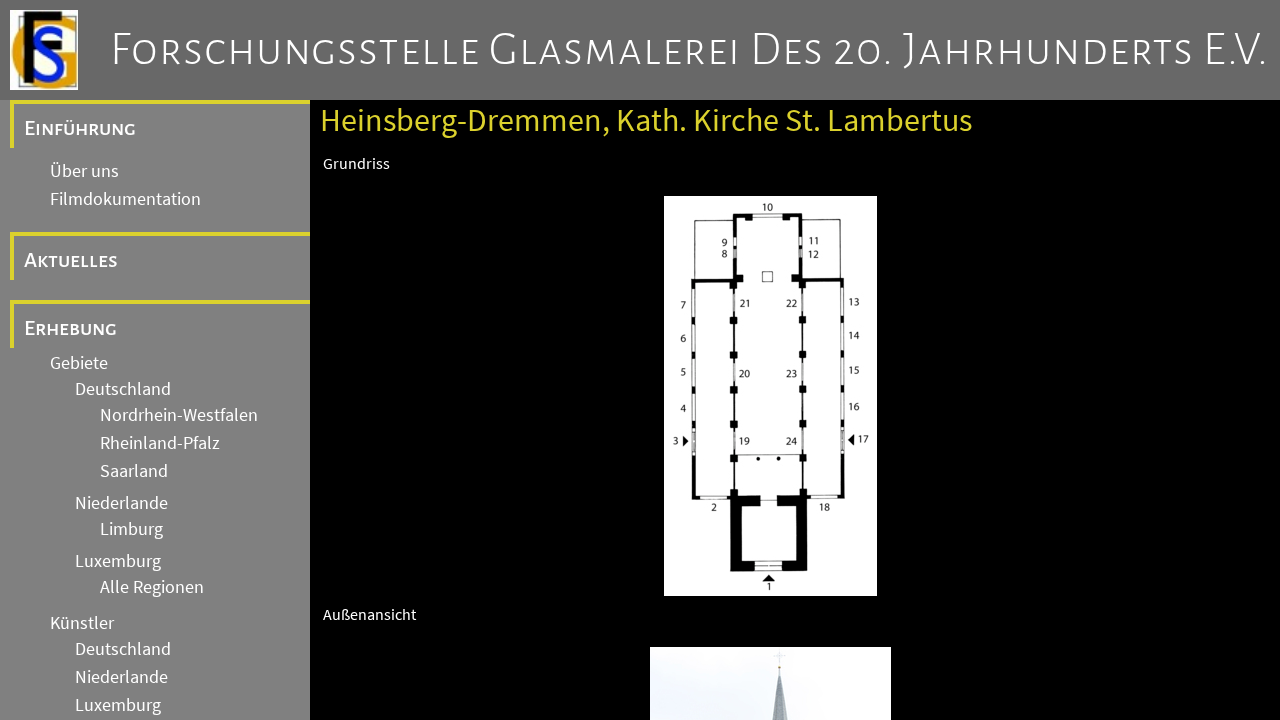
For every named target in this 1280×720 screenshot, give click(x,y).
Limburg (131, 529)
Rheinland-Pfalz (160, 443)
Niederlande (121, 503)
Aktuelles (71, 260)
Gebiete (79, 363)
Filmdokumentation (125, 199)
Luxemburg (118, 561)
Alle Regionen (152, 587)
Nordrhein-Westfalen (179, 415)
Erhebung (70, 328)
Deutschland (123, 389)
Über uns (84, 171)
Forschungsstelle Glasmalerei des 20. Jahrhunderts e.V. (689, 50)
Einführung (80, 128)
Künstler (82, 623)
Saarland (134, 471)
